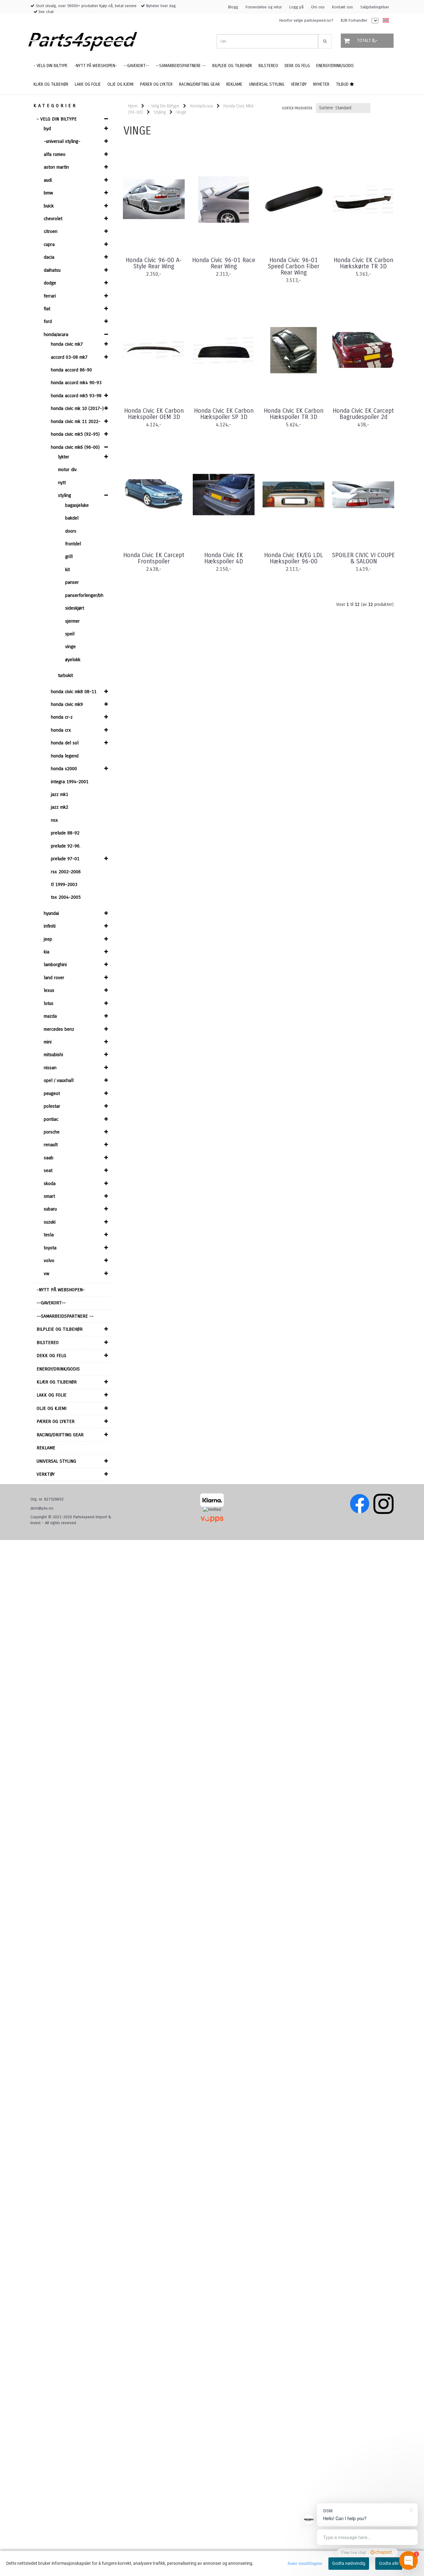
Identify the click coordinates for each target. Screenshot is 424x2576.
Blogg (233, 7)
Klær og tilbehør (57, 1382)
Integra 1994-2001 (70, 782)
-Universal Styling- (62, 141)
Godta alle (389, 2563)
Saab (49, 1158)
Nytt (62, 483)
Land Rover (54, 978)
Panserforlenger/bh (84, 595)
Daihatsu (52, 270)
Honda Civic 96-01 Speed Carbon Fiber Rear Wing (294, 266)
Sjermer (72, 621)
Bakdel (72, 518)
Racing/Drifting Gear (60, 1435)
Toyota (50, 1248)
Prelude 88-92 (65, 833)
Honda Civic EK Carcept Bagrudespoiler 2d (363, 414)
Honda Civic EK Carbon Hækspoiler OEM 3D (154, 414)
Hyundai (51, 913)
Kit (68, 570)
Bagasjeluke (77, 505)
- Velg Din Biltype (57, 119)
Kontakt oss (343, 7)
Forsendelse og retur (264, 7)
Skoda (50, 1184)
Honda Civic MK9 (67, 704)
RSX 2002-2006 (66, 872)
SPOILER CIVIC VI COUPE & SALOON (363, 558)
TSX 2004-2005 (66, 897)
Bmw (48, 193)
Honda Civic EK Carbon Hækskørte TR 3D (363, 263)
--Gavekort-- (51, 1303)
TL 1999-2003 (64, 884)
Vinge (70, 647)
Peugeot (52, 1093)
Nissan (50, 1068)
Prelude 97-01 (65, 859)
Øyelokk (73, 660)
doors (71, 531)
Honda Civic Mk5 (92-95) (75, 434)
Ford (48, 321)
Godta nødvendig (349, 2563)
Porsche (52, 1132)
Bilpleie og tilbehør (60, 1329)
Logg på (296, 7)
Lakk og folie (52, 1395)
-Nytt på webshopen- (61, 1290)
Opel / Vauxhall (59, 1080)
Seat (48, 1170)
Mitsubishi (53, 1055)
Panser (72, 582)
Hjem (133, 106)
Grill (69, 557)
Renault (51, 1145)
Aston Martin (56, 167)
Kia (47, 952)
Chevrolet (53, 219)
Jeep (48, 939)
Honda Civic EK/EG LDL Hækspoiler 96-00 (294, 558)
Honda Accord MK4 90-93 (76, 383)
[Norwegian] (384, 21)
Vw (47, 1274)
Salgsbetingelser (375, 7)
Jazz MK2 (60, 807)
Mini (48, 1042)
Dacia (49, 257)
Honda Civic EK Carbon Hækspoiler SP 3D (224, 414)
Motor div (67, 470)
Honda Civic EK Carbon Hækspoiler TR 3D (294, 414)
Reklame (46, 1448)
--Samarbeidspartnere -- (65, 1316)
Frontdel (73, 544)
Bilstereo (48, 1343)
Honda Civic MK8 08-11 (74, 692)
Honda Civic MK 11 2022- (76, 421)
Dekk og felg (51, 1356)
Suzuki (50, 1222)
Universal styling (56, 1461)
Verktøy (46, 1474)
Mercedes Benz (59, 1029)
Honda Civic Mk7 (67, 344)
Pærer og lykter (56, 1421)
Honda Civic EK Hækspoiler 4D (224, 558)
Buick (49, 206)
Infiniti (50, 926)
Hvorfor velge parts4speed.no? (306, 20)
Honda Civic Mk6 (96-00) (75, 447)
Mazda (50, 1016)
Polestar (52, 1106)
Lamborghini (55, 965)
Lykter (64, 457)
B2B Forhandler (354, 20)
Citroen (51, 231)
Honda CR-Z (62, 717)
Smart (49, 1196)
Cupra (49, 244)
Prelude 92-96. (66, 846)
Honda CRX (61, 730)
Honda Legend (65, 756)
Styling (65, 495)
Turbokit (65, 675)
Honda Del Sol (65, 743)
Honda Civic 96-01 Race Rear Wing (224, 263)
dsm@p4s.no (42, 1508)
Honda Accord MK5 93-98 (76, 396)
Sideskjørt (75, 608)
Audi (48, 180)
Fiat (47, 309)
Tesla (49, 1235)
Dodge (50, 283)
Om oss (318, 7)
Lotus (49, 1003)
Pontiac (51, 1119)
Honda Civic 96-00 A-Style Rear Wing (154, 263)
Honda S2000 (64, 769)
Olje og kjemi (52, 1408)
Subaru (50, 1209)
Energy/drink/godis (58, 1369)
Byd (47, 129)
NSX (54, 820)
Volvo (49, 1261)
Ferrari (50, 296)
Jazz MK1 (60, 794)
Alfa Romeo (55, 154)
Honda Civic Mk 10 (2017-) (77, 408)
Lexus (49, 990)
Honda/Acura (56, 334)
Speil (70, 634)
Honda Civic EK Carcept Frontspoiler (154, 558)
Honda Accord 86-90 (71, 370)
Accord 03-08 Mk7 (69, 357)
